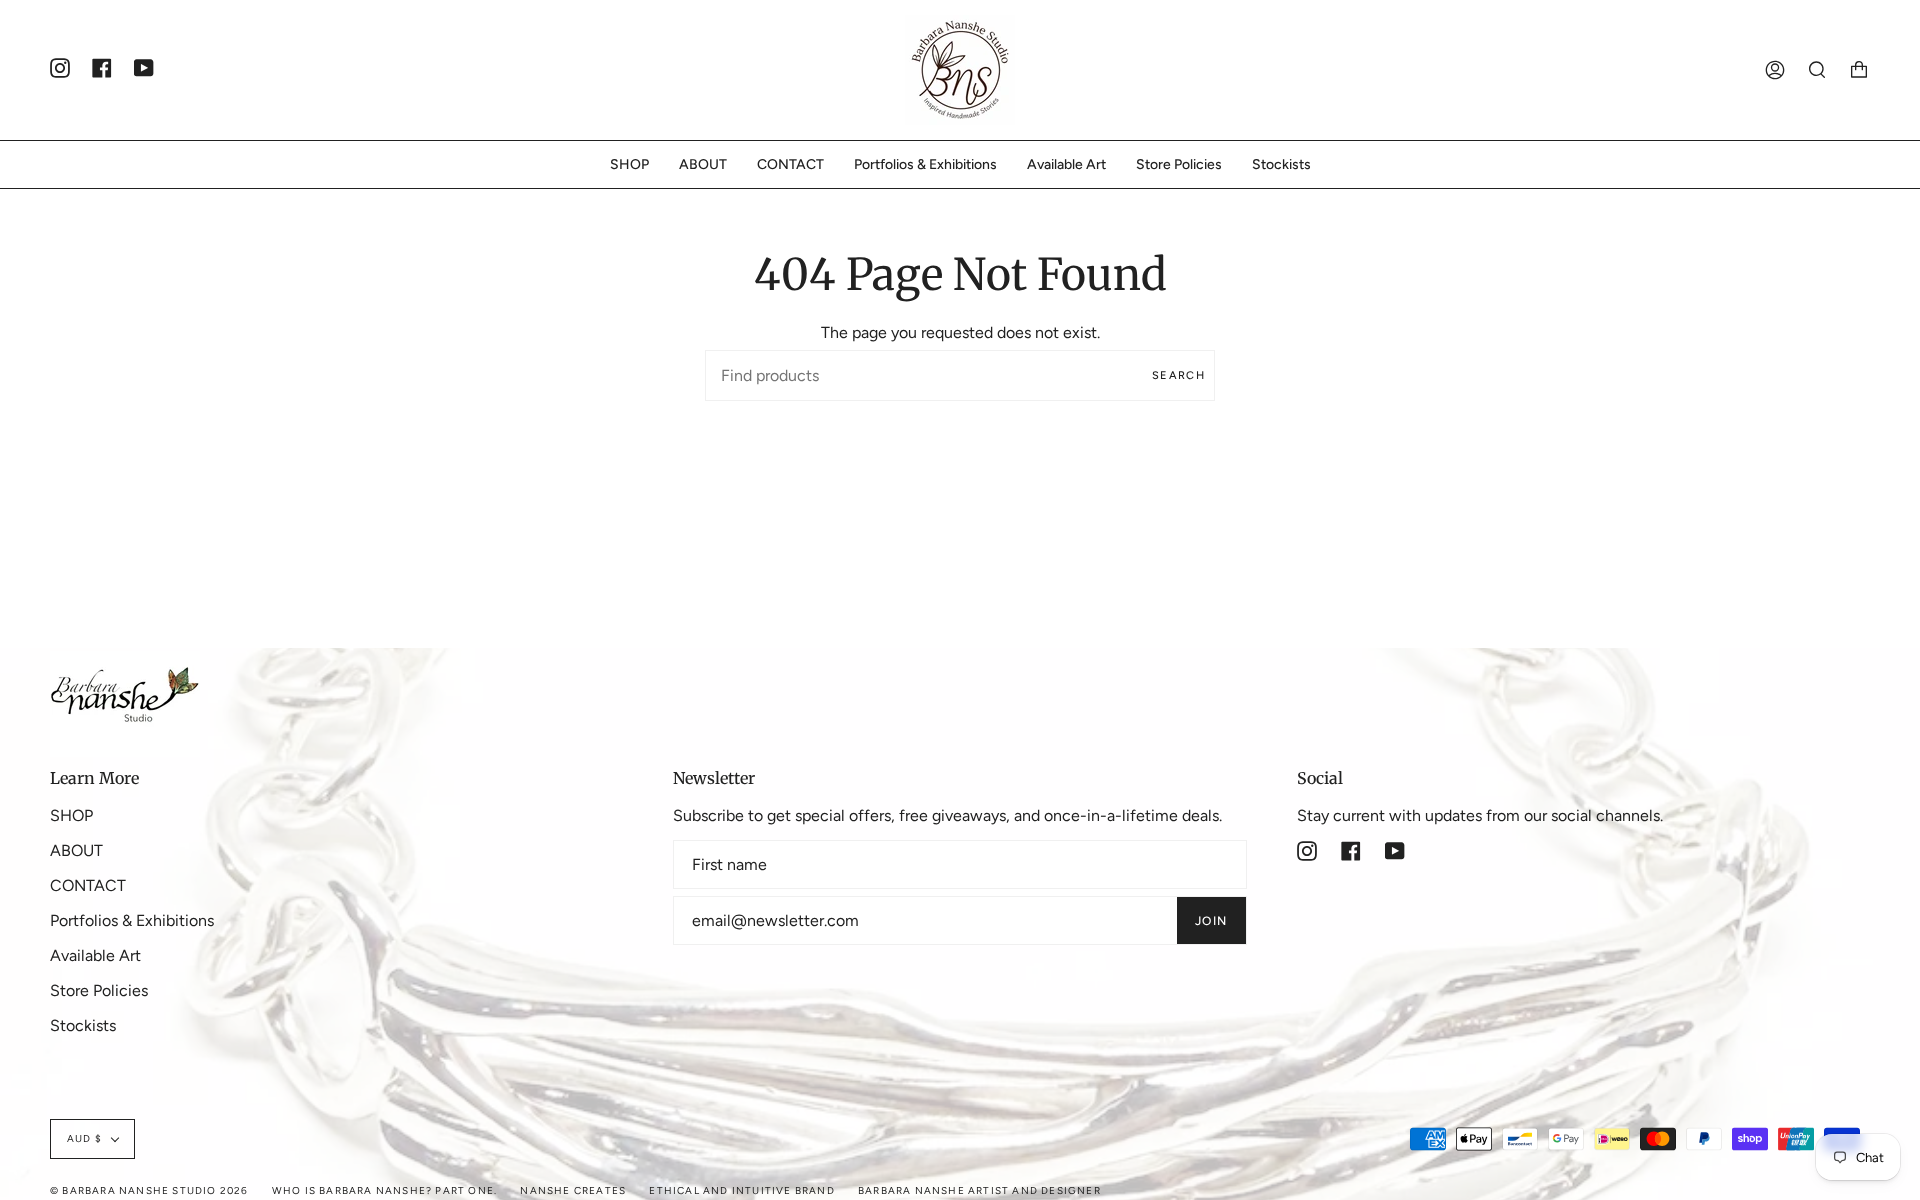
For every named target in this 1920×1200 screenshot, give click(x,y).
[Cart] (1859, 70)
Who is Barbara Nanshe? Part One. (384, 1190)
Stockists (83, 1025)
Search (1178, 375)
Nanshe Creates (573, 1190)
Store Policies (99, 990)
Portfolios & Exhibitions (132, 920)
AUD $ (84, 1138)
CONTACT (88, 885)
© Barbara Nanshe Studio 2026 (149, 1190)
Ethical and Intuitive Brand (741, 1190)
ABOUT (76, 850)
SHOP (71, 815)
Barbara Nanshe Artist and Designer (979, 1190)
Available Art (95, 955)
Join (1211, 921)
